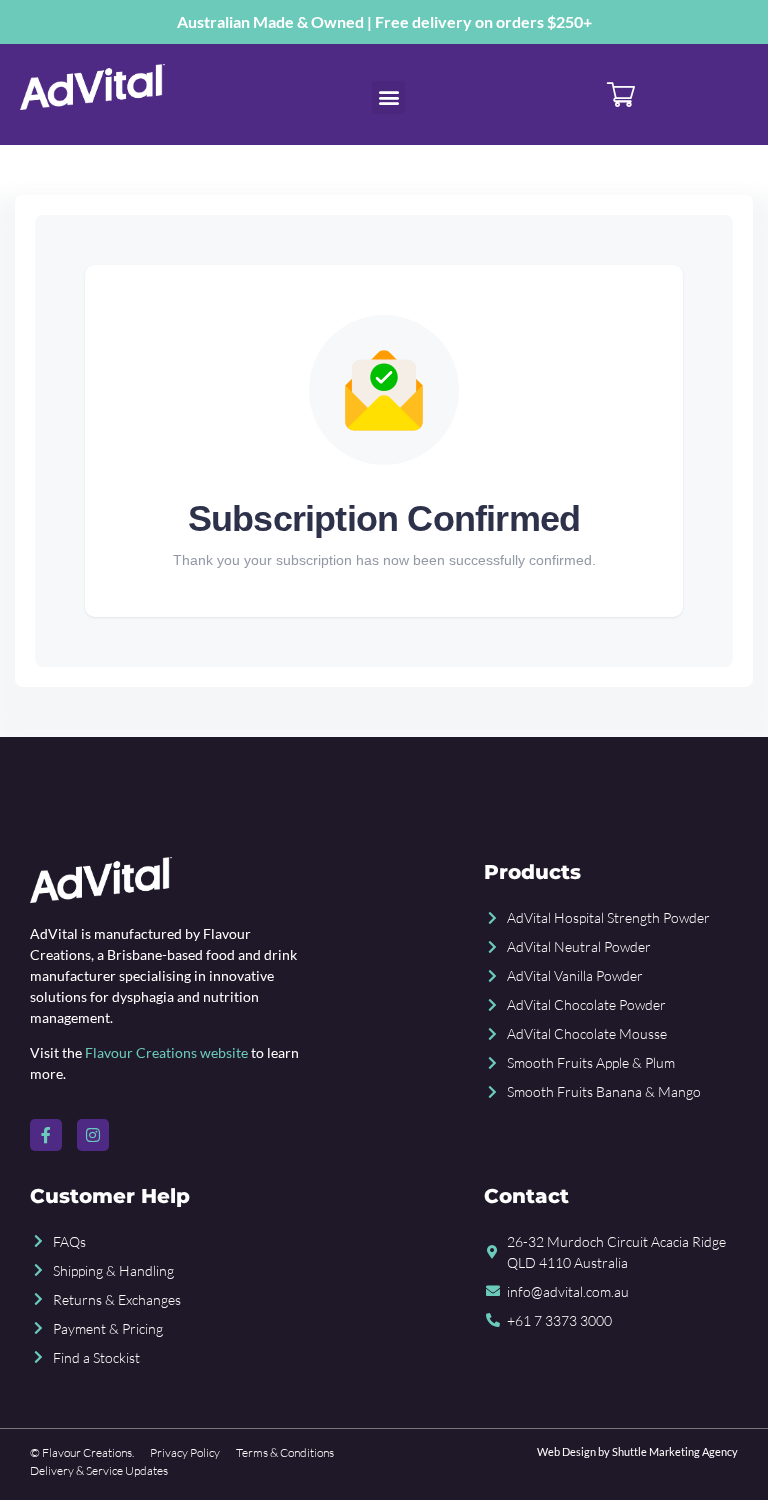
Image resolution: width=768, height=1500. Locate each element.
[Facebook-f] (46, 1135)
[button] (388, 97)
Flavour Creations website (166, 1052)
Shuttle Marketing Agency (675, 1451)
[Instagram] (93, 1135)
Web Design (566, 1451)
